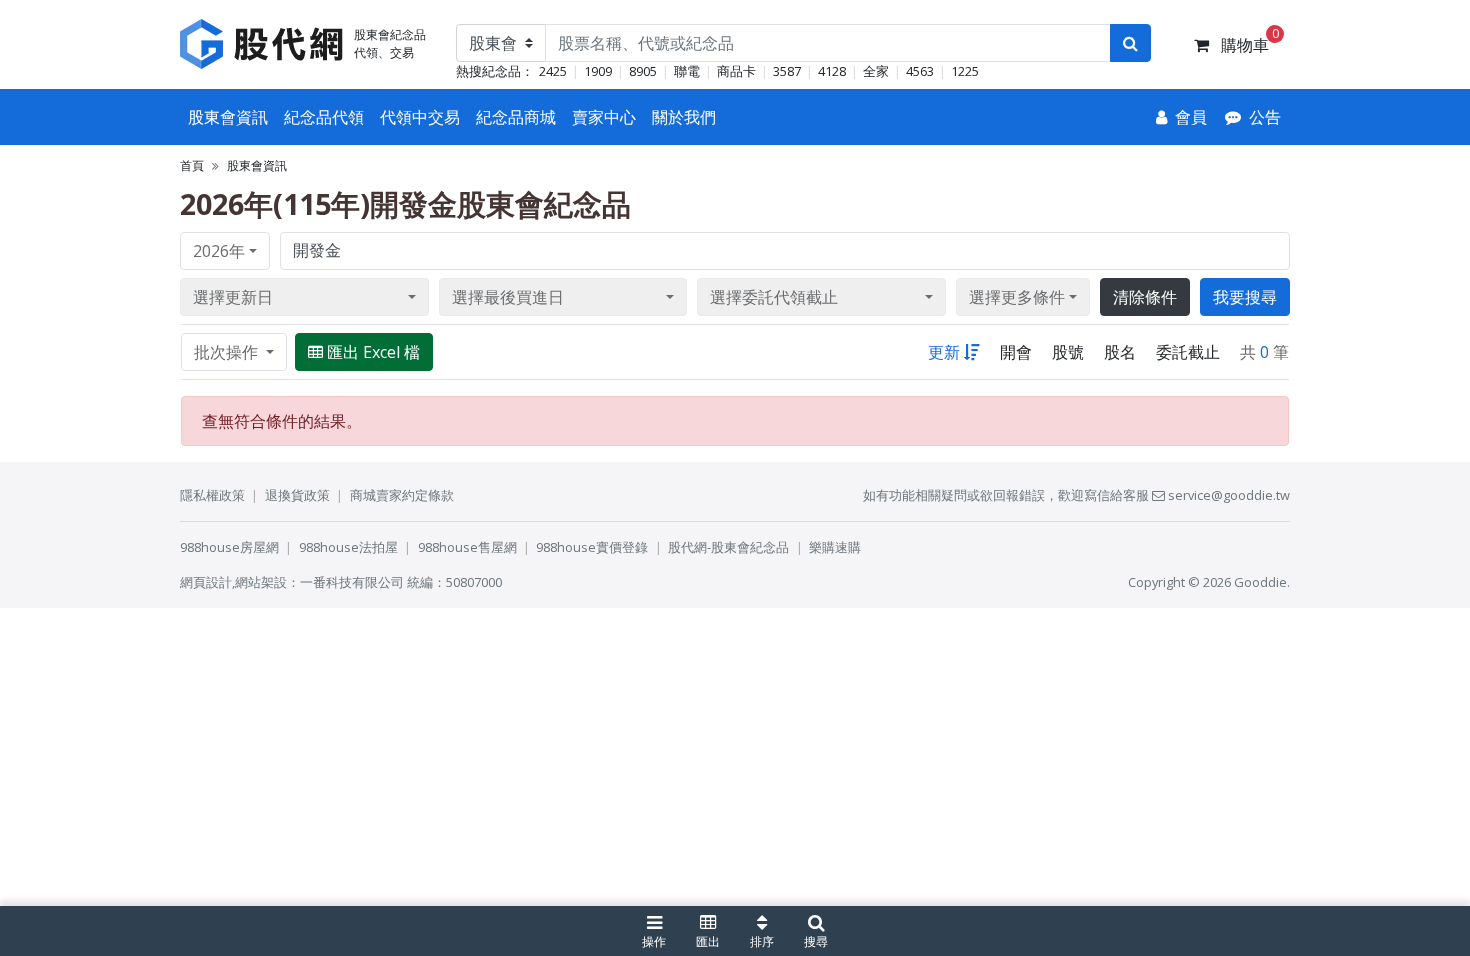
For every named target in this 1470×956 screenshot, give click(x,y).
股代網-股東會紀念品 (728, 547)
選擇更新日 (233, 297)
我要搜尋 (1245, 297)
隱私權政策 (212, 495)
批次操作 (228, 352)
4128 (832, 71)
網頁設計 (206, 582)
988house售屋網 (467, 547)
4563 (920, 71)
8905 (643, 71)
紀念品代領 (324, 117)
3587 (787, 71)
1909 (598, 71)
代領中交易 (420, 117)
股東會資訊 (228, 117)
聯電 (687, 71)
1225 (965, 71)
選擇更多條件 (1017, 297)
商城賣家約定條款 (402, 495)
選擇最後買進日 (508, 297)
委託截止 (1188, 352)
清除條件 (1145, 297)
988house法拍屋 (348, 547)
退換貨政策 (297, 495)
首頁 (192, 165)
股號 (1068, 352)
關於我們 (684, 117)
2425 (553, 71)
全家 (876, 71)
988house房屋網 (229, 547)
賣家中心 (604, 117)
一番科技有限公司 (352, 582)
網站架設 (261, 582)
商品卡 (736, 71)
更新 (944, 352)
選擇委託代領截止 (774, 297)
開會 (1016, 352)
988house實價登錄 (592, 547)
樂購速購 (835, 547)
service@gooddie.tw (1227, 495)
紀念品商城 (516, 117)
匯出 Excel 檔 (373, 352)
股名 (1120, 352)
